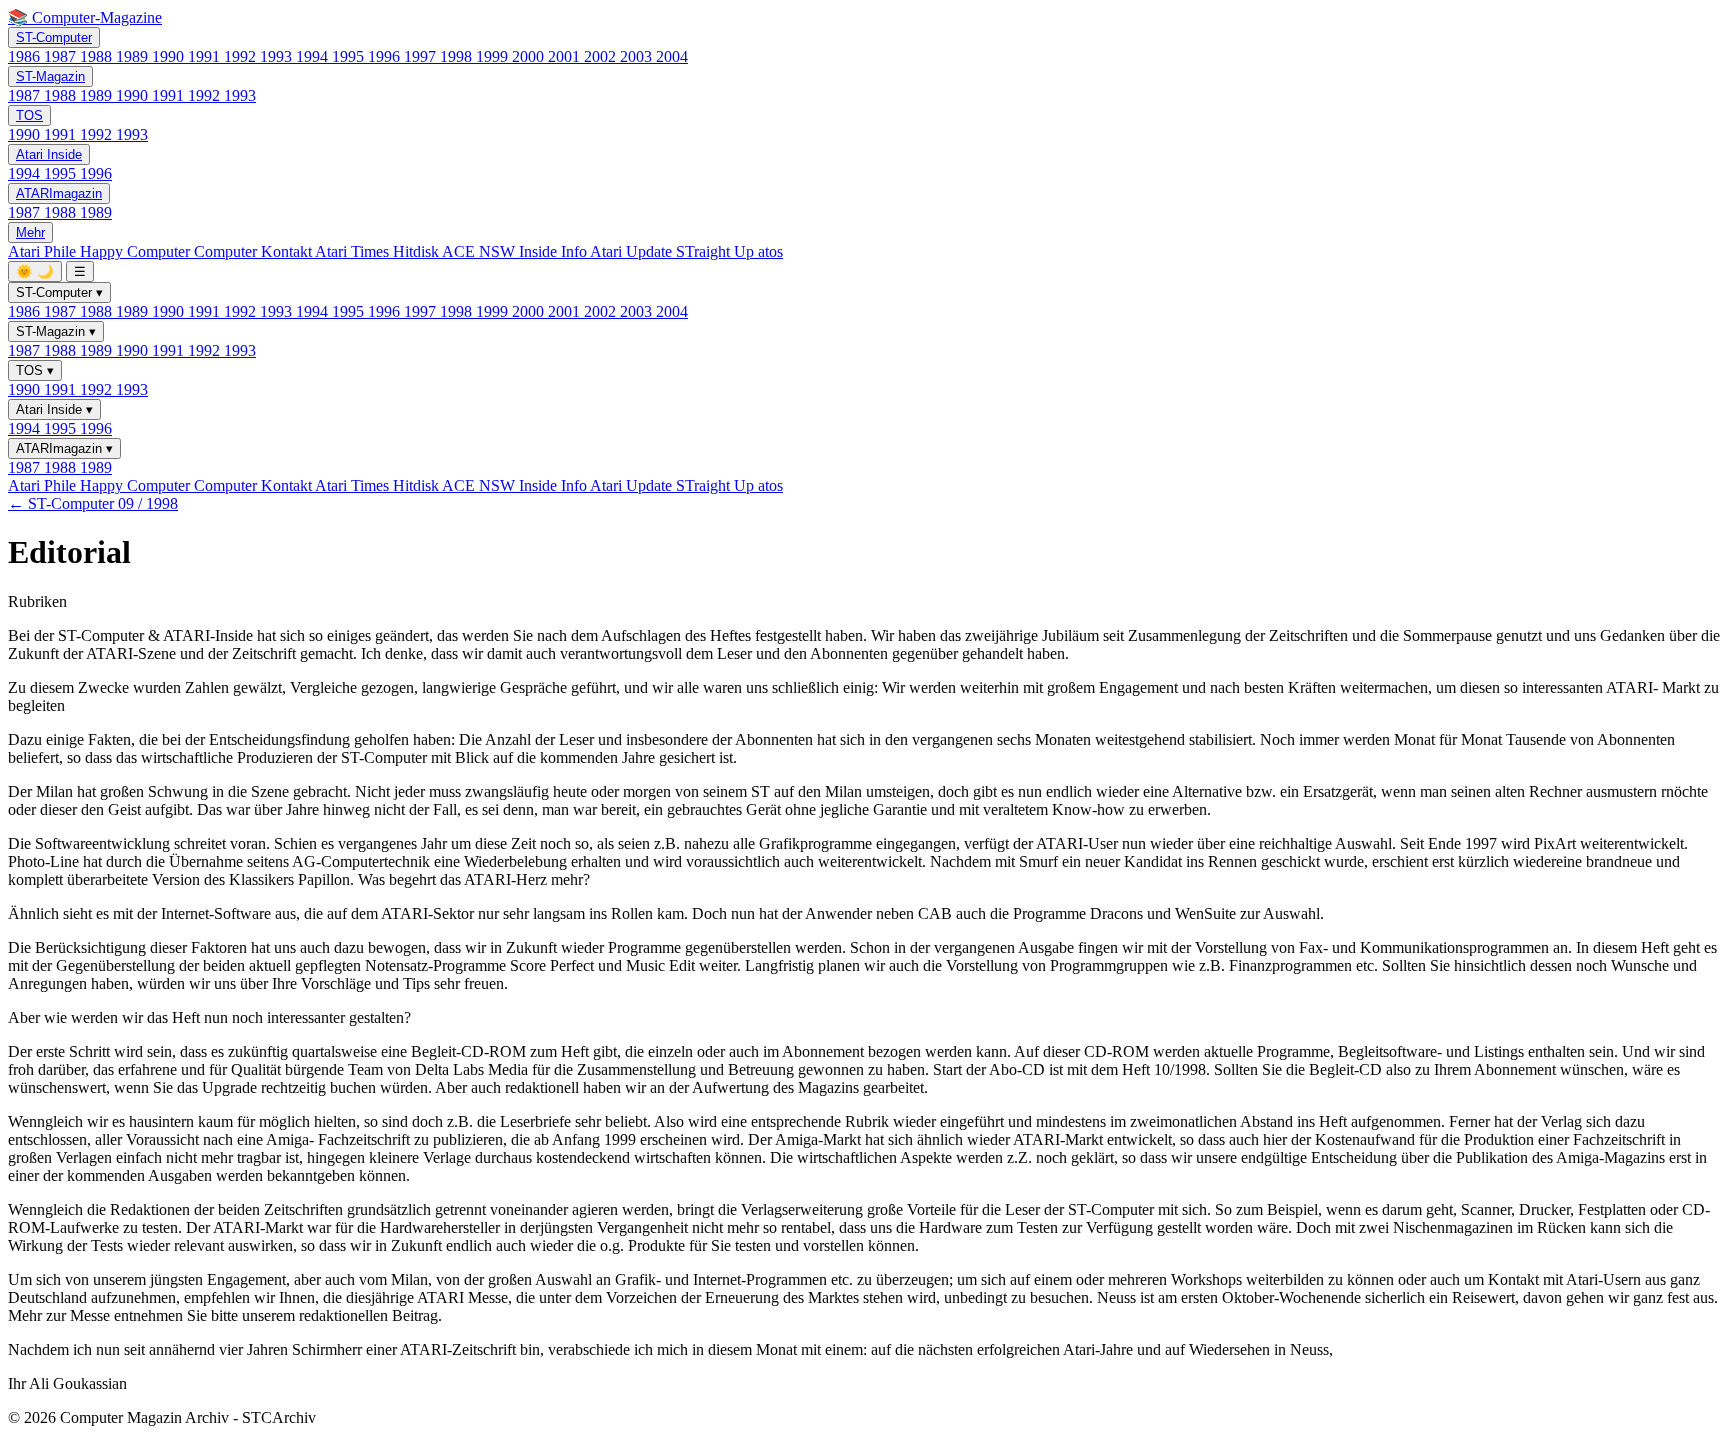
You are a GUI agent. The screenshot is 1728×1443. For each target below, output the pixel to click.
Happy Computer (137, 251)
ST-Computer (54, 37)
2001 (566, 56)
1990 (170, 56)
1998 (458, 56)
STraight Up (717, 251)
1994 (314, 56)
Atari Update (633, 251)
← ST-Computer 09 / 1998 (93, 503)
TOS (29, 115)
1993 (278, 56)
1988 (98, 56)
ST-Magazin (50, 76)
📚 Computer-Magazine (85, 17)
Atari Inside (49, 154)
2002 (602, 56)
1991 (206, 56)
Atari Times (354, 251)
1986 (26, 56)
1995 (350, 56)
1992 (242, 56)
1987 (62, 56)
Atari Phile (44, 251)
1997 (422, 56)
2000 (530, 56)
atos (770, 251)
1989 (134, 56)
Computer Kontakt (254, 251)
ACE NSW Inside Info (516, 251)
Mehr (30, 232)
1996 (386, 56)
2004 (672, 56)
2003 (638, 56)
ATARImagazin (59, 193)
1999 (494, 56)
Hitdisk (417, 251)
